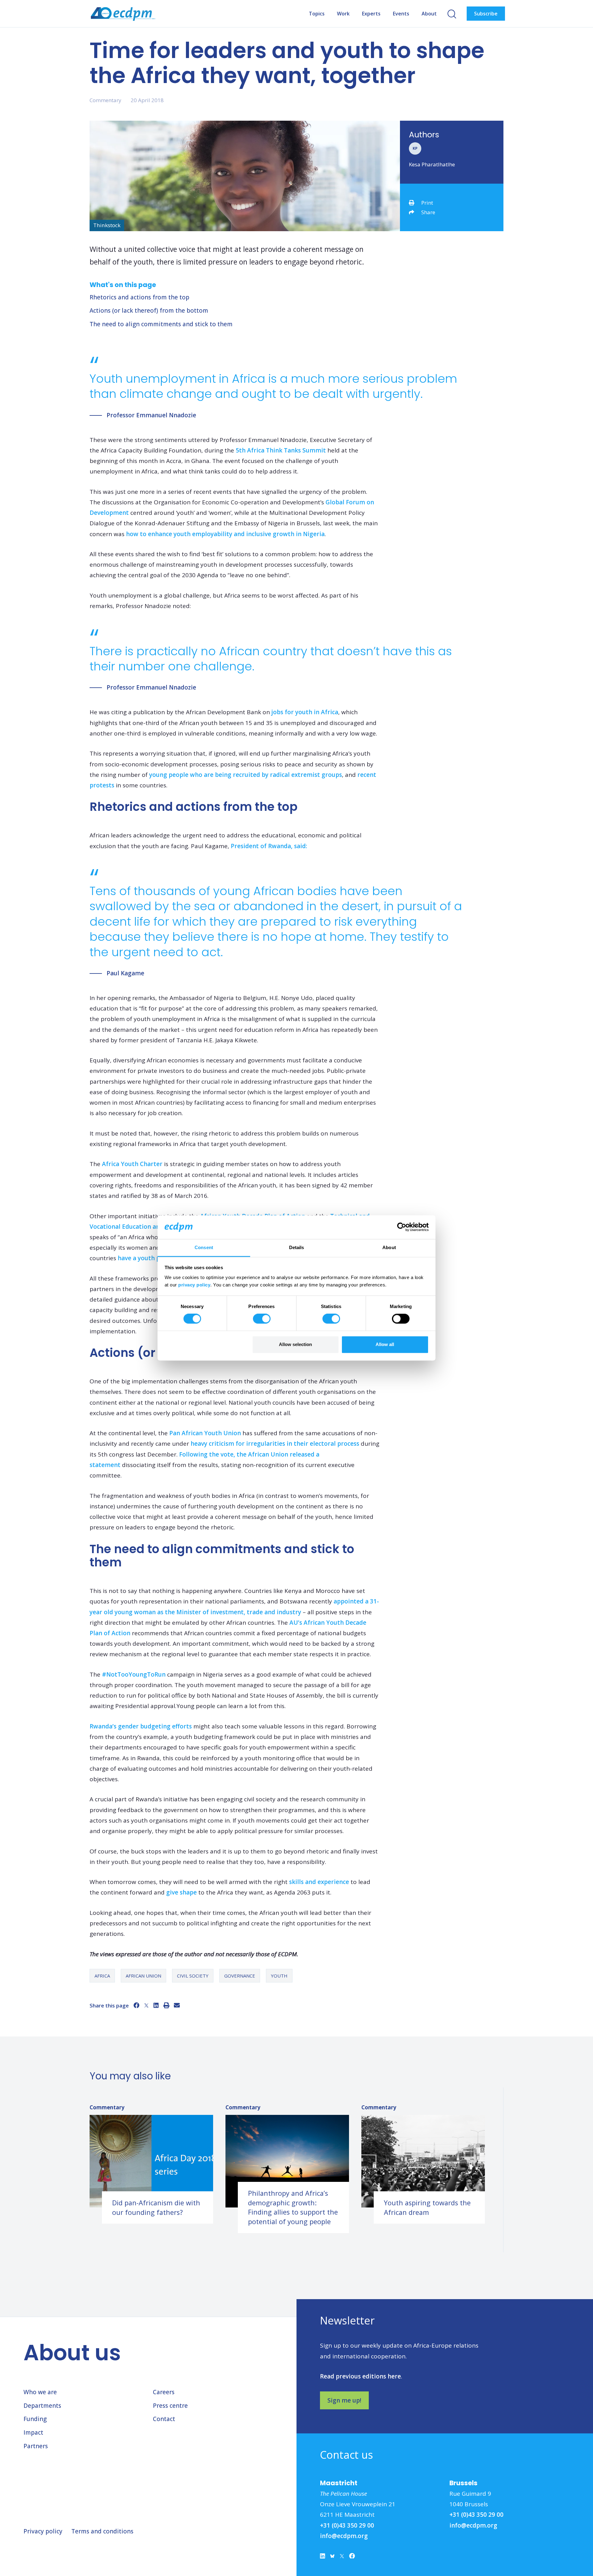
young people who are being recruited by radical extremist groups (246, 775)
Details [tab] (297, 1247)
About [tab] (389, 1247)
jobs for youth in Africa (305, 712)
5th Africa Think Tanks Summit (281, 450)
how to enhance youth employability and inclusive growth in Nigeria (225, 534)
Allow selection (295, 1344)
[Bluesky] (332, 2557)
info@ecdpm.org (344, 2536)
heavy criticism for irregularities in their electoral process (275, 1444)
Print (427, 203)
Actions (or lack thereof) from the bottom (149, 311)
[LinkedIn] (156, 2005)
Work (343, 14)
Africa (102, 1976)
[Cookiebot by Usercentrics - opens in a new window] (402, 1227)
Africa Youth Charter (132, 1164)
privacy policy (194, 1285)
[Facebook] (136, 2005)
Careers (164, 2392)
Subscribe (486, 14)
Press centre (170, 2406)
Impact (33, 2432)
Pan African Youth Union (205, 1433)
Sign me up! (344, 2400)
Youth (279, 1976)
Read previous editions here (360, 2376)
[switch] (262, 1319)
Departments (42, 2406)
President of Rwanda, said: (269, 846)
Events (401, 14)
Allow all (385, 1344)
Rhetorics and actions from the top (139, 297)
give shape (181, 1892)
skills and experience (319, 1882)
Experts (371, 14)
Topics (317, 14)
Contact (164, 2419)
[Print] (166, 2005)
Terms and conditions (102, 2531)
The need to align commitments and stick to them (161, 324)
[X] (146, 2005)
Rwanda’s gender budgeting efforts (141, 1726)
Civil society (193, 1976)
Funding (35, 2419)
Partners (36, 2446)
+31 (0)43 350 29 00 (347, 2525)
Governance (240, 1976)
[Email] (177, 2005)
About (429, 14)
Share (428, 212)
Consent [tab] (204, 1247)
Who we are (40, 2392)
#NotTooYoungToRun (134, 1674)
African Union (143, 1976)
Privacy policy (43, 2531)
